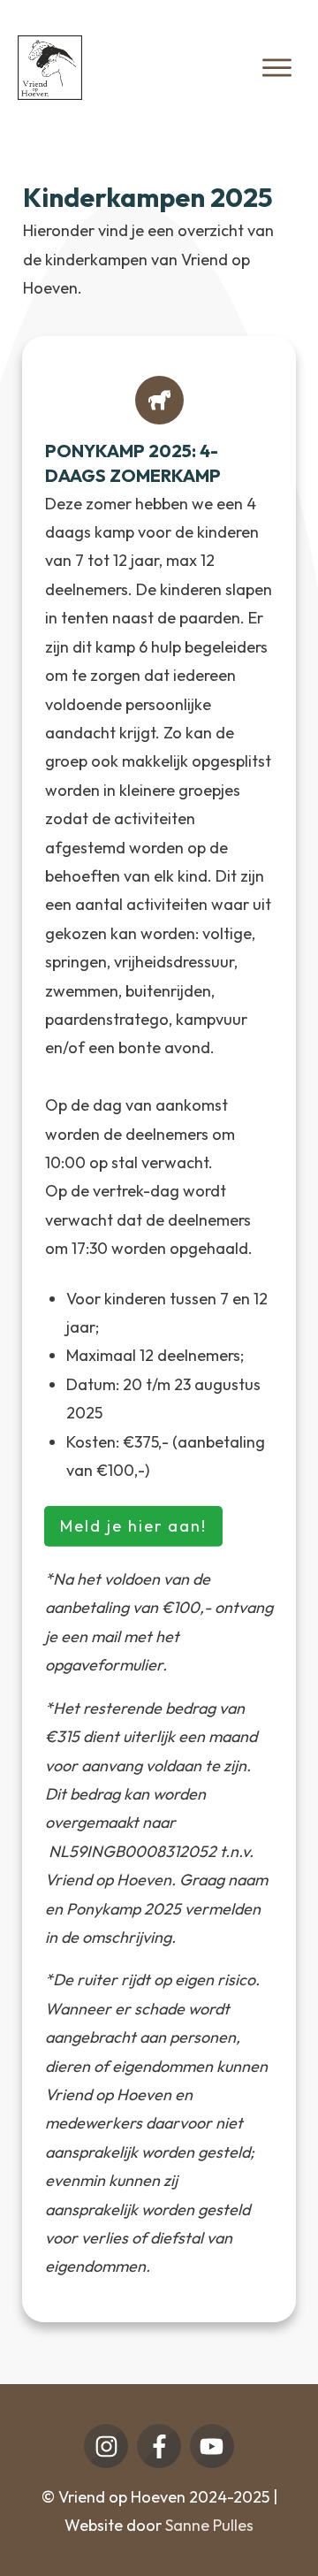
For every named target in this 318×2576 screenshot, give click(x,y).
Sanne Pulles (209, 2525)
